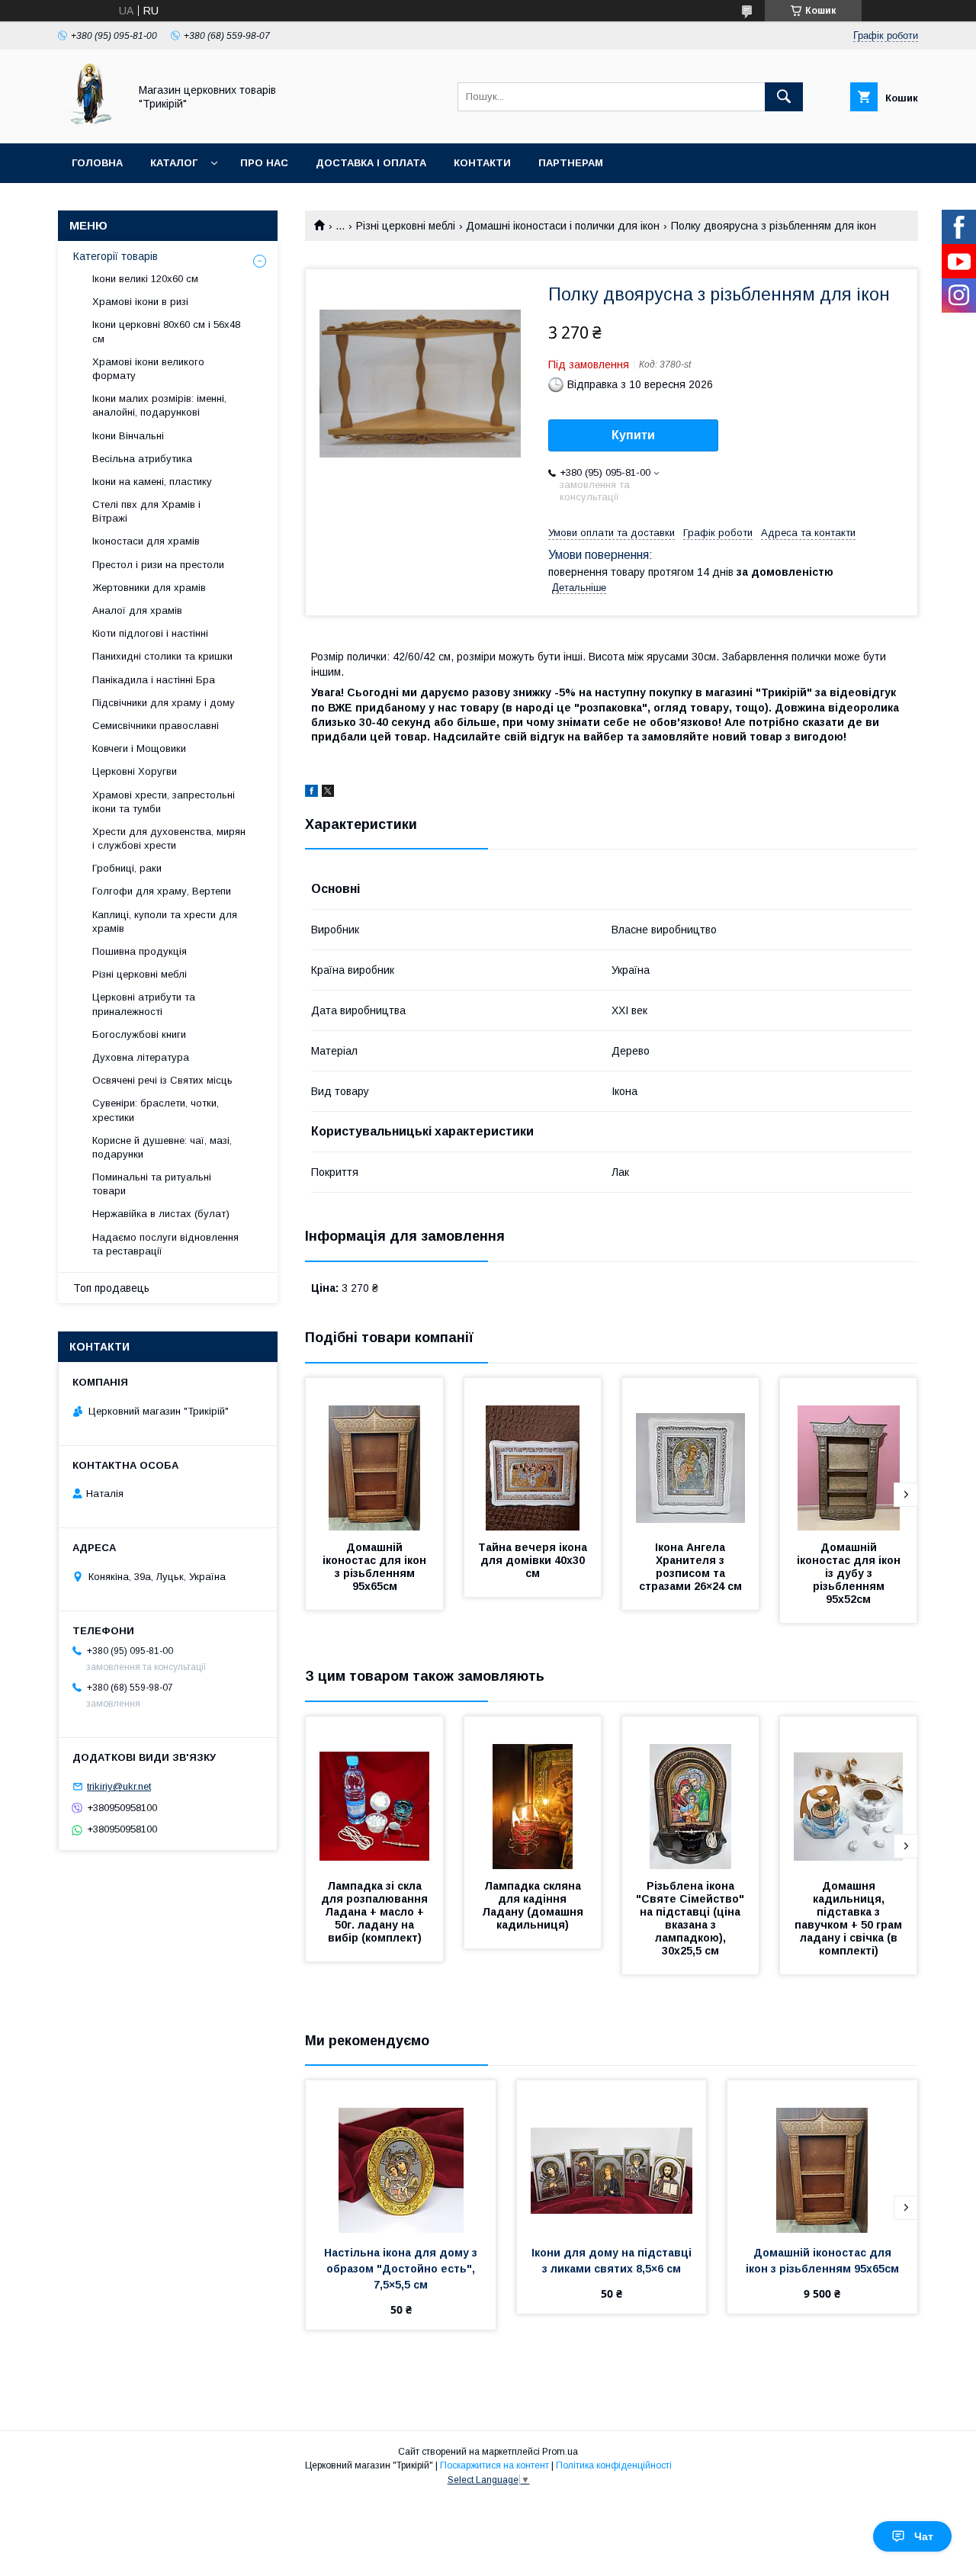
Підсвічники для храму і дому (164, 703)
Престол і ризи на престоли (158, 565)
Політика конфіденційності (614, 2465)
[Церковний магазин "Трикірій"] (89, 124)
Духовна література (141, 1057)
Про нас (264, 163)
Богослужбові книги (139, 1034)
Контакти (482, 163)
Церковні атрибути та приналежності (144, 1004)
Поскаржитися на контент (494, 2465)
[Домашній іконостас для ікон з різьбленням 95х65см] (374, 1454)
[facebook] (311, 793)
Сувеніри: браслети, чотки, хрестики (156, 1110)
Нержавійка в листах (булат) (161, 1214)
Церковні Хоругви (135, 771)
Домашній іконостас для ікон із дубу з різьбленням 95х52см (850, 1573)
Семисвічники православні (156, 726)
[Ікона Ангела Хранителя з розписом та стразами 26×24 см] (691, 1454)
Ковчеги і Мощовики (139, 748)
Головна (97, 163)
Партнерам (571, 163)
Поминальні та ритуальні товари (152, 1184)
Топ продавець (111, 1288)
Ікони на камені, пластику (152, 482)
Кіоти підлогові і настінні (150, 633)
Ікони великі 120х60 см (145, 279)
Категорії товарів (116, 256)
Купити (633, 435)
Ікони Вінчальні (128, 436)
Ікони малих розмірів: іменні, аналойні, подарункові (159, 405)
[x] (328, 793)
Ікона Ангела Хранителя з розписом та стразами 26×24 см (690, 1567)
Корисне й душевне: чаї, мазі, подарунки (162, 1147)
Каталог (174, 163)
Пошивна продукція (140, 951)
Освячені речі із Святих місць (162, 1080)
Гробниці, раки (127, 868)
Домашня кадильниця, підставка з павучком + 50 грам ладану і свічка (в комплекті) (850, 1918)
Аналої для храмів (137, 610)
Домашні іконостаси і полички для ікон (563, 226)
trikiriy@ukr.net (119, 1786)
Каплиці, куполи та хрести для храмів (165, 922)
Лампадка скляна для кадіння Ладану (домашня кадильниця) (534, 1905)
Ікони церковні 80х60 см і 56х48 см (166, 331)
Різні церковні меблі (406, 226)
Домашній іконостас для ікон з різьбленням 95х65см (376, 1567)
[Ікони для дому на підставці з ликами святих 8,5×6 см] (612, 2157)
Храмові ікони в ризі (140, 302)
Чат (924, 2536)
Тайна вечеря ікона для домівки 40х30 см (534, 1560)
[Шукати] (784, 97)
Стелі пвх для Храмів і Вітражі (146, 511)
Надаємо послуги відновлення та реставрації (165, 1244)
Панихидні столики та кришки (162, 656)
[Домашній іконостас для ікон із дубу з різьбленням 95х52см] (849, 1454)
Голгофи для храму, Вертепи (162, 891)
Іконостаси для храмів (146, 541)
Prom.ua (560, 2452)
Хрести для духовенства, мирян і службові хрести (169, 838)
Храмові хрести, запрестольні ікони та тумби (164, 802)
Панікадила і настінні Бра (154, 680)
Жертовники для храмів (149, 588)
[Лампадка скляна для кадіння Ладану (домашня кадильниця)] (533, 1793)
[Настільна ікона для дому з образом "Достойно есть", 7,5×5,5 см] (401, 2157)
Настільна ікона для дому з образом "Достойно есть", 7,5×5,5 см (402, 2269)
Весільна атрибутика (142, 459)
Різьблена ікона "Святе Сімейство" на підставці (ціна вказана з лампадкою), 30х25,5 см (692, 1918)
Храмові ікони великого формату (148, 369)
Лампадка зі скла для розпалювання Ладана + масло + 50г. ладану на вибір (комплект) (376, 1912)
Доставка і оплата (371, 163)
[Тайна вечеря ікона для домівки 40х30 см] (533, 1454)
